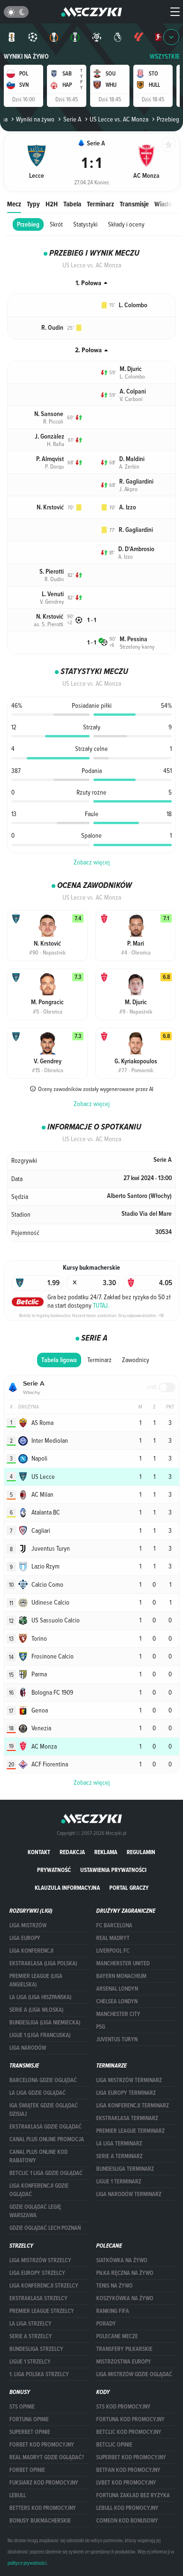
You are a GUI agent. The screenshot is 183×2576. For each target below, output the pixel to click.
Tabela (72, 204)
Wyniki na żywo (26, 57)
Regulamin (141, 1852)
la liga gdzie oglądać (38, 2093)
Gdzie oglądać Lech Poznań (45, 2228)
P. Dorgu (54, 466)
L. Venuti (53, 594)
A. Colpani (133, 391)
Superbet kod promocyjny (131, 2457)
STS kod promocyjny (123, 2407)
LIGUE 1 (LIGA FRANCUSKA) (40, 2035)
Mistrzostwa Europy (124, 2362)
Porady (106, 2324)
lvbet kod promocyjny (126, 2483)
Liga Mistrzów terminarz (129, 2080)
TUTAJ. (101, 1305)
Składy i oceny (126, 224)
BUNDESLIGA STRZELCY (36, 2349)
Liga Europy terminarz (126, 2093)
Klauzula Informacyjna (67, 1888)
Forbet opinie (27, 2470)
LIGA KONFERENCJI (31, 1951)
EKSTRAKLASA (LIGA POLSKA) (43, 1963)
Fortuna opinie (29, 2419)
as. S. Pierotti (49, 624)
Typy (33, 204)
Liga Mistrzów (28, 1925)
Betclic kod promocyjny (129, 2432)
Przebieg (28, 224)
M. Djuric (131, 369)
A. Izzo (128, 507)
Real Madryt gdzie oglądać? (47, 2457)
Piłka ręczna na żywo (125, 2273)
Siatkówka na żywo (122, 2260)
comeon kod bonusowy (127, 2521)
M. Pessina (133, 639)
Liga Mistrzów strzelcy (40, 2260)
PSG (101, 2027)
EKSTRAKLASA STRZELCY (38, 2298)
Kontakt (39, 1852)
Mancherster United (123, 1963)
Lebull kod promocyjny (127, 2508)
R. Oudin (52, 328)
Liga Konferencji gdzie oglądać (39, 2190)
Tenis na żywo (114, 2286)
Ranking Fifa (113, 2311)
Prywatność (54, 1870)
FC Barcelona (114, 1925)
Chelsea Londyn (117, 2001)
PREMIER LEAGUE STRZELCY (42, 2311)
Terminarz (100, 204)
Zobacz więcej (92, 862)
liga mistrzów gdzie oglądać (134, 2374)
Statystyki (85, 224)
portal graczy (129, 1888)
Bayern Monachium (121, 1976)
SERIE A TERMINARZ (119, 2156)
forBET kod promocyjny (42, 2445)
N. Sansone (49, 414)
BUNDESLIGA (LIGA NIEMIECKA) (45, 2023)
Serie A (72, 119)
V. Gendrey (52, 601)
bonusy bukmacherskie (40, 2521)
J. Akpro (128, 489)
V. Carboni (131, 399)
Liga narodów (28, 2048)
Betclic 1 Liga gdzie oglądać (46, 2173)
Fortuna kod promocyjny (130, 2419)
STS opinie (22, 2407)
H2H (52, 204)
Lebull (18, 2495)
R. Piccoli (53, 421)
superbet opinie (30, 2432)
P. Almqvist (50, 459)
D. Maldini (132, 459)
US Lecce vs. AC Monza (119, 119)
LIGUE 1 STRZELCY (30, 2362)
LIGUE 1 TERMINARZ (119, 2182)
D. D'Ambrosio (136, 549)
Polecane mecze (117, 2336)
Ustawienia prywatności (113, 1870)
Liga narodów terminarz (129, 2194)
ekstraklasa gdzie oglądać (46, 2127)
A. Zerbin (129, 466)
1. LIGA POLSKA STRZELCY (39, 2374)
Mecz (14, 204)
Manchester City (118, 2014)
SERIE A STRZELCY (31, 2336)
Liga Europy (25, 1938)
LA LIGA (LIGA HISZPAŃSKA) (40, 1997)
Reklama (106, 1852)
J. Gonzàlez (50, 436)
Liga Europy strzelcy (37, 2273)
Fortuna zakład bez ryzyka (133, 2495)
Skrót (56, 224)
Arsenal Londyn (117, 1989)
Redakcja (72, 1852)
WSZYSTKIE (165, 57)
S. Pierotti (52, 572)
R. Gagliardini (136, 481)
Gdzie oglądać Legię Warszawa (35, 2211)
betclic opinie (114, 2445)
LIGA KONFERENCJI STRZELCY (44, 2286)
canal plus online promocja (47, 2139)
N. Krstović (50, 507)
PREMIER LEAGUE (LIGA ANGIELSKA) (36, 1980)
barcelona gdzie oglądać (43, 2080)
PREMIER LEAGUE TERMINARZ (130, 2131)
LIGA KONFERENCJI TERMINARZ (133, 2106)
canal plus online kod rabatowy (38, 2156)
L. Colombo (133, 305)
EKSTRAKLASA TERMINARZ (127, 2118)
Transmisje (134, 204)
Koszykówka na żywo (125, 2298)
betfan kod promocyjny (128, 2470)
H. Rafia (56, 444)
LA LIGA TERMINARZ (119, 2144)
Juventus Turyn (117, 2039)
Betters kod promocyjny (43, 2508)
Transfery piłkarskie (124, 2349)
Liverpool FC (113, 1951)
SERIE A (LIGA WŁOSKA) (36, 2010)
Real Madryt (113, 1938)
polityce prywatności (27, 2563)
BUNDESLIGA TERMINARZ (125, 2169)
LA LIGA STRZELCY (30, 2324)
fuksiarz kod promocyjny (44, 2483)
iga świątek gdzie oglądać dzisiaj (44, 2110)
